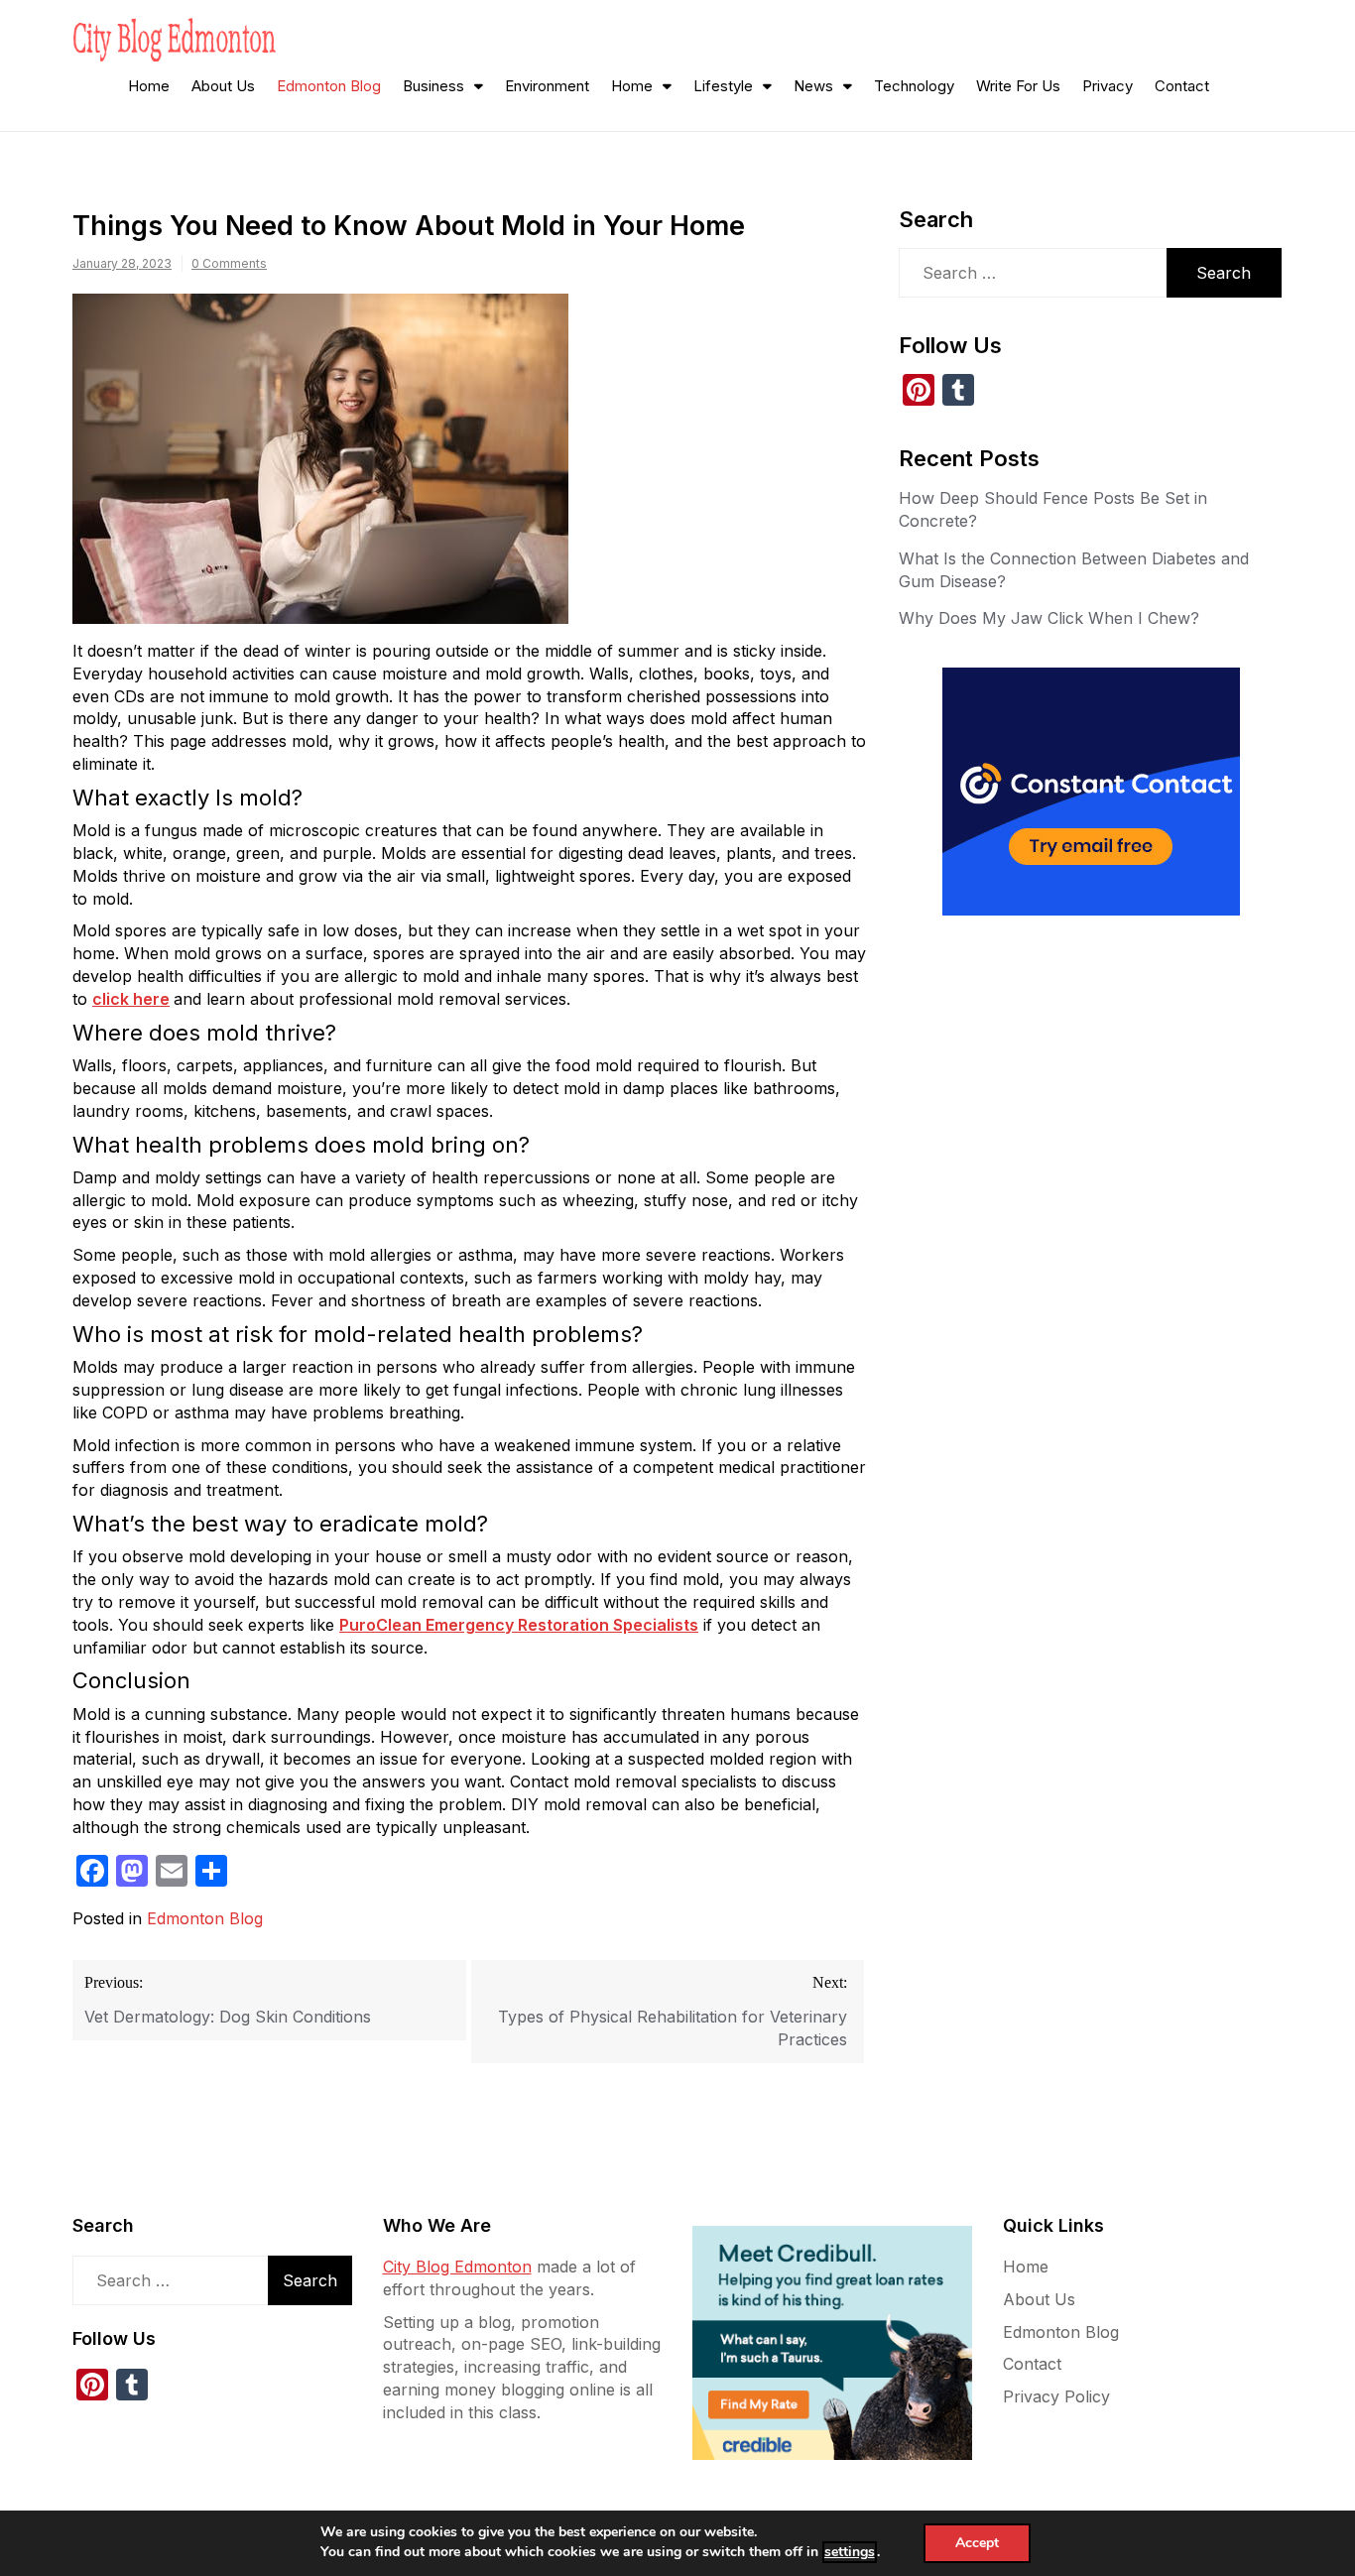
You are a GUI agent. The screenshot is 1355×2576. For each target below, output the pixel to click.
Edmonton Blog (329, 86)
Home (149, 86)
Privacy (1108, 86)
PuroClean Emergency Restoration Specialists (519, 1625)
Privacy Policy (1056, 2396)
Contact (1182, 86)
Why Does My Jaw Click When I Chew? (1049, 618)
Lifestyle (723, 86)
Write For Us (1018, 86)
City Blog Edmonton (457, 2267)
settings (850, 2552)
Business (433, 86)
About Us (223, 86)
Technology (914, 86)
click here (131, 999)
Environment (547, 86)
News (813, 86)
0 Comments (229, 263)
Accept (977, 2543)
